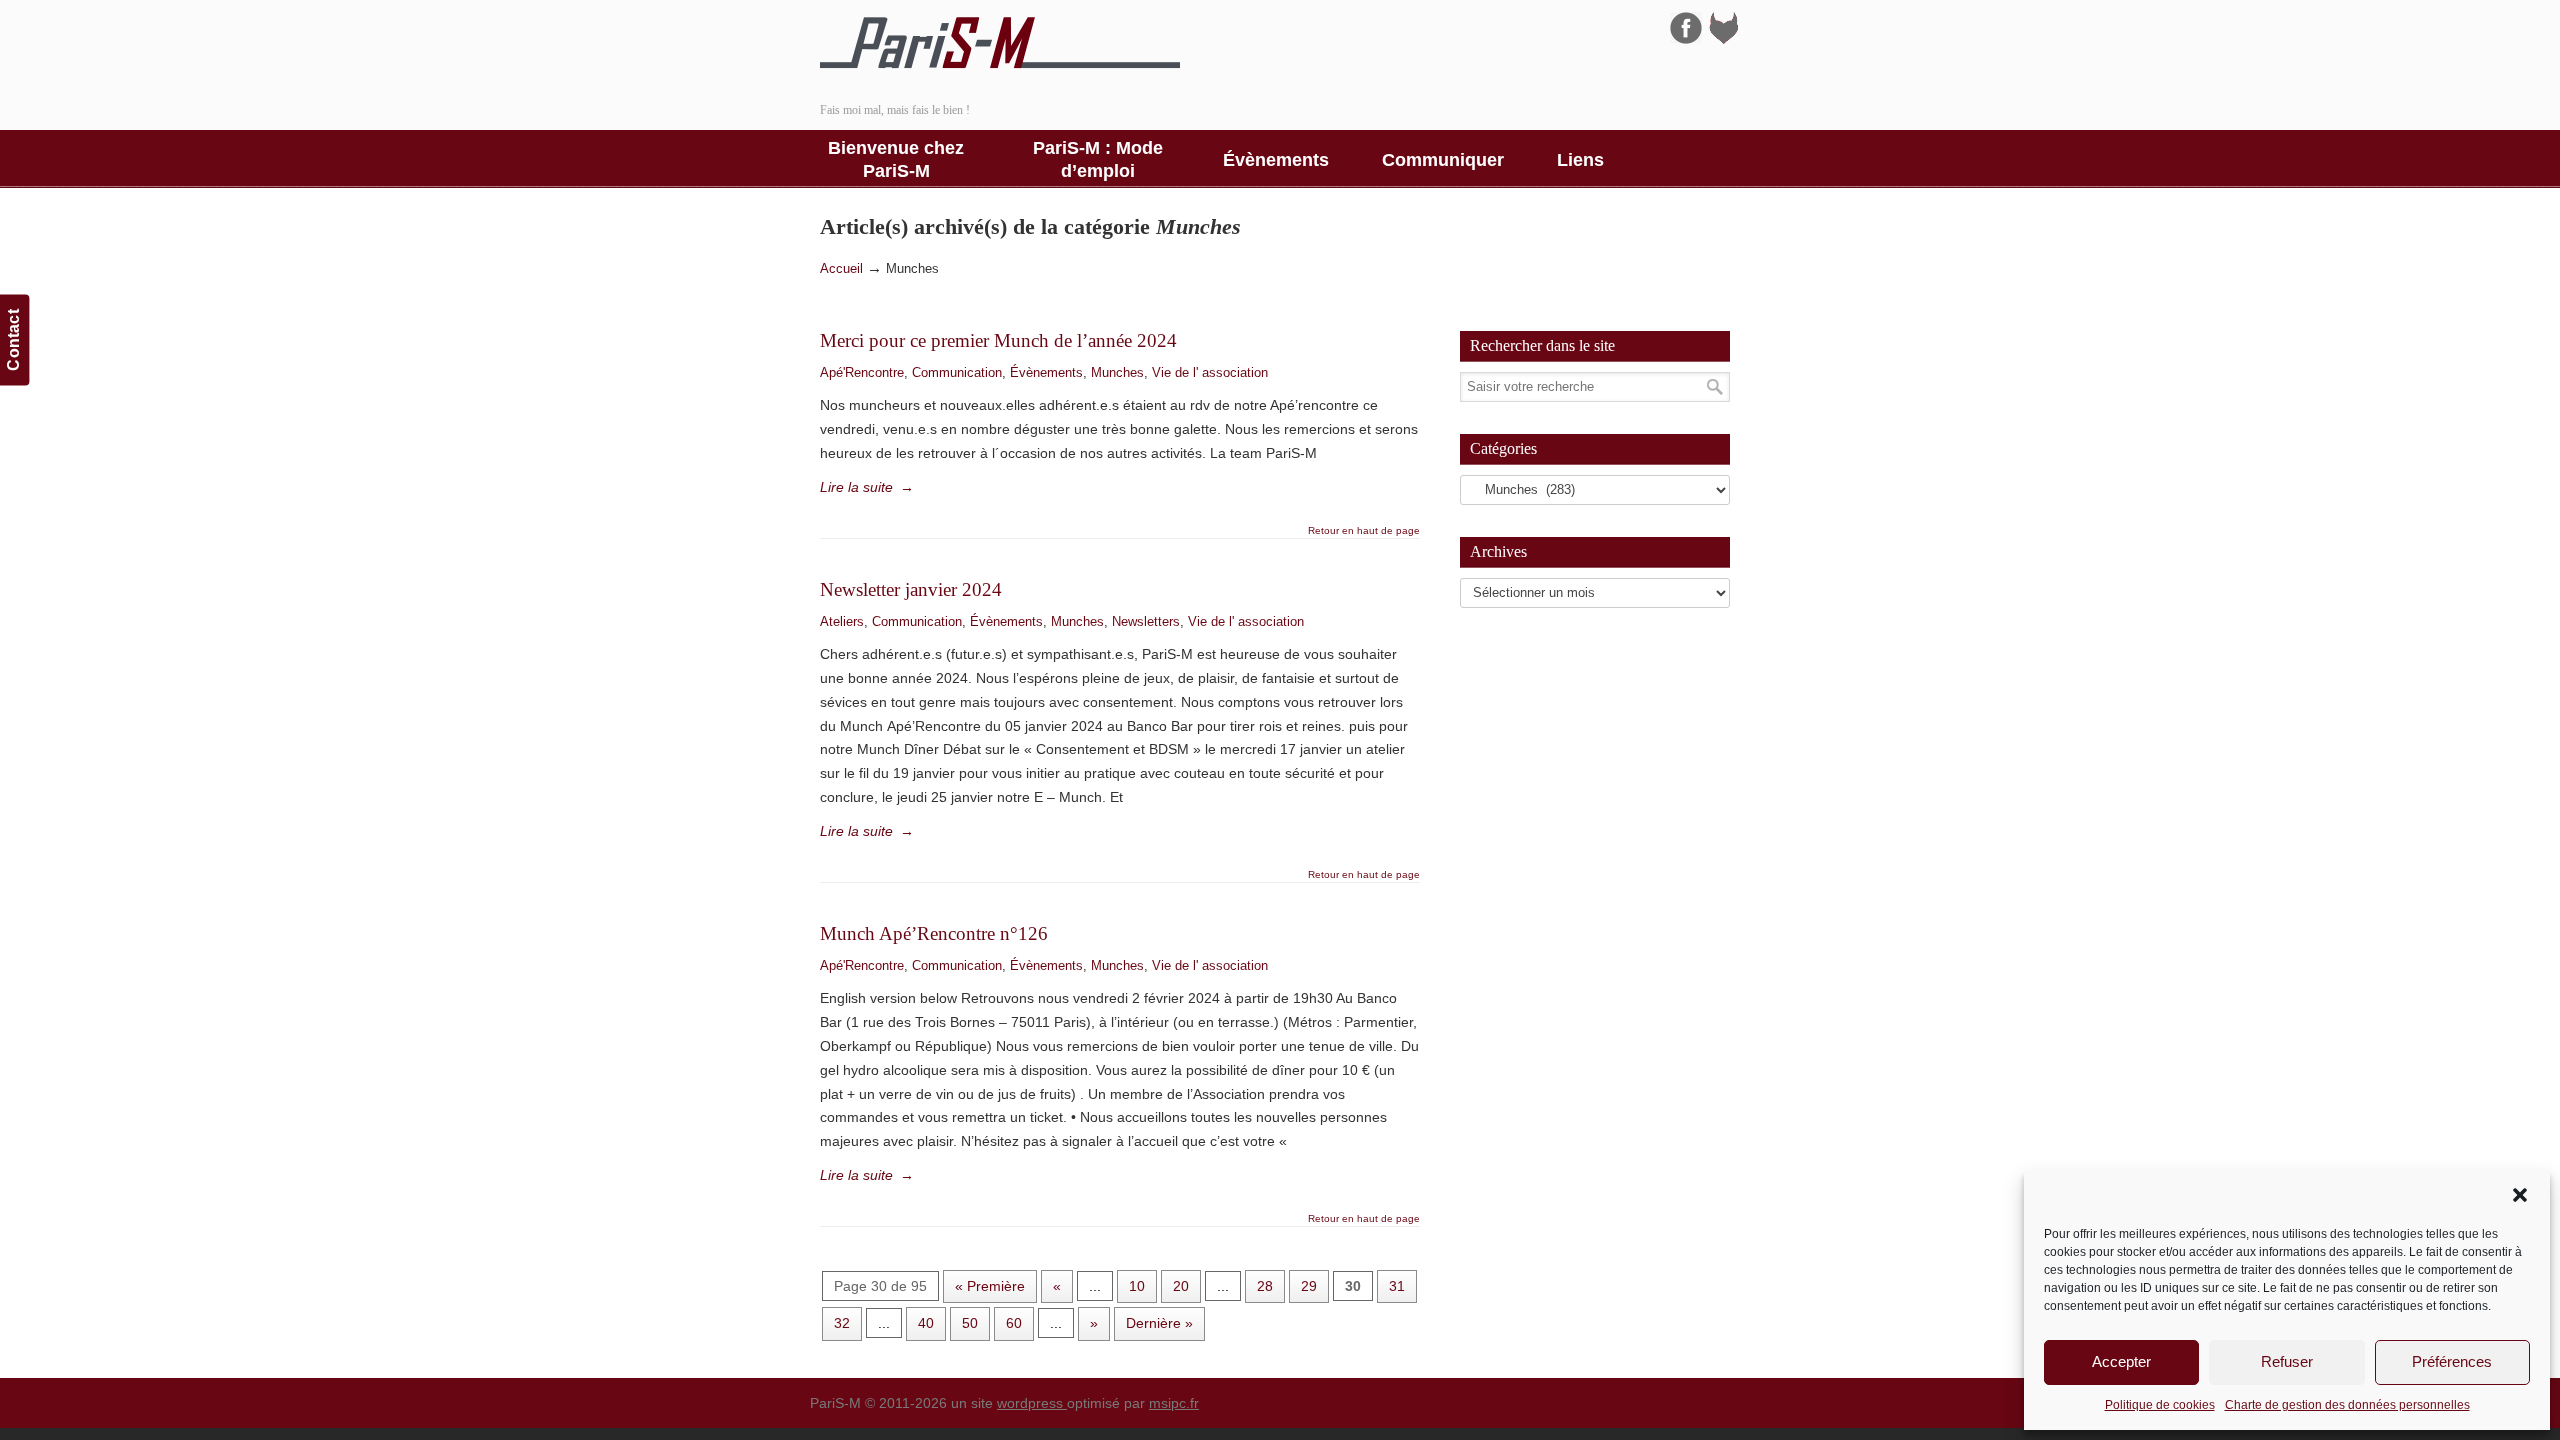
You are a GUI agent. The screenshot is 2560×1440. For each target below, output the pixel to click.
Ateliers (842, 621)
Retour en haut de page (1364, 531)
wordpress (1032, 1403)
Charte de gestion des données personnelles (2347, 1405)
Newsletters (1146, 621)
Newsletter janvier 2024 (911, 589)
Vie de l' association (1210, 372)
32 (842, 1323)
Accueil (841, 269)
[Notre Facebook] (1686, 39)
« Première (990, 1286)
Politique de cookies (2160, 1405)
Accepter (2121, 1361)
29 (1309, 1286)
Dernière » (1159, 1323)
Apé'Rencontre (862, 372)
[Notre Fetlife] (1724, 39)
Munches (1117, 372)
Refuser (2287, 1361)
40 (926, 1323)
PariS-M (1000, 43)
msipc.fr (1174, 1403)
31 (1397, 1286)
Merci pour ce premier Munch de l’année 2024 (998, 340)
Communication (957, 372)
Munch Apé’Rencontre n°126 (934, 933)
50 (970, 1323)
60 (1014, 1323)
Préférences (2452, 1361)
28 (1265, 1286)
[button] (2520, 1195)
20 (1181, 1286)
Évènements (1046, 372)
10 (1137, 1286)
